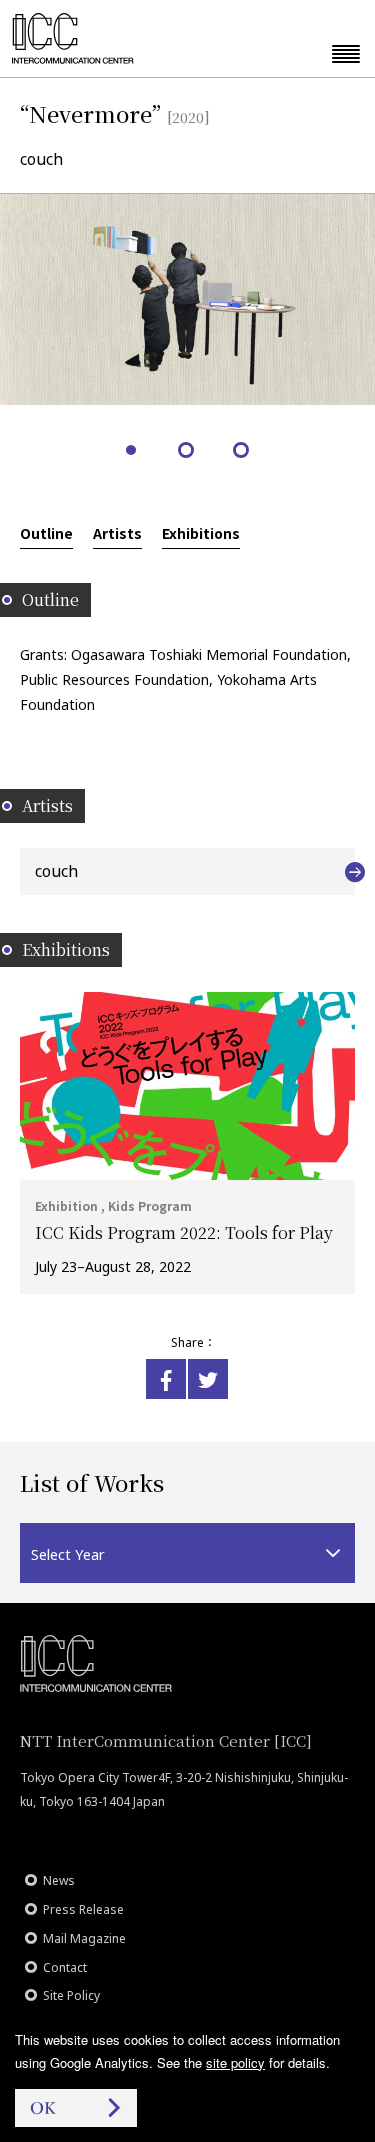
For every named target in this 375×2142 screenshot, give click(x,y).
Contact (65, 1967)
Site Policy (71, 1995)
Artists (117, 533)
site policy (235, 2062)
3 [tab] (242, 451)
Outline (46, 533)
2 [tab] (187, 451)
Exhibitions (201, 533)
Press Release (83, 1909)
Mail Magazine (84, 1938)
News (59, 1880)
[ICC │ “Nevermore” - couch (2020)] (166, 1379)
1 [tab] (132, 451)
